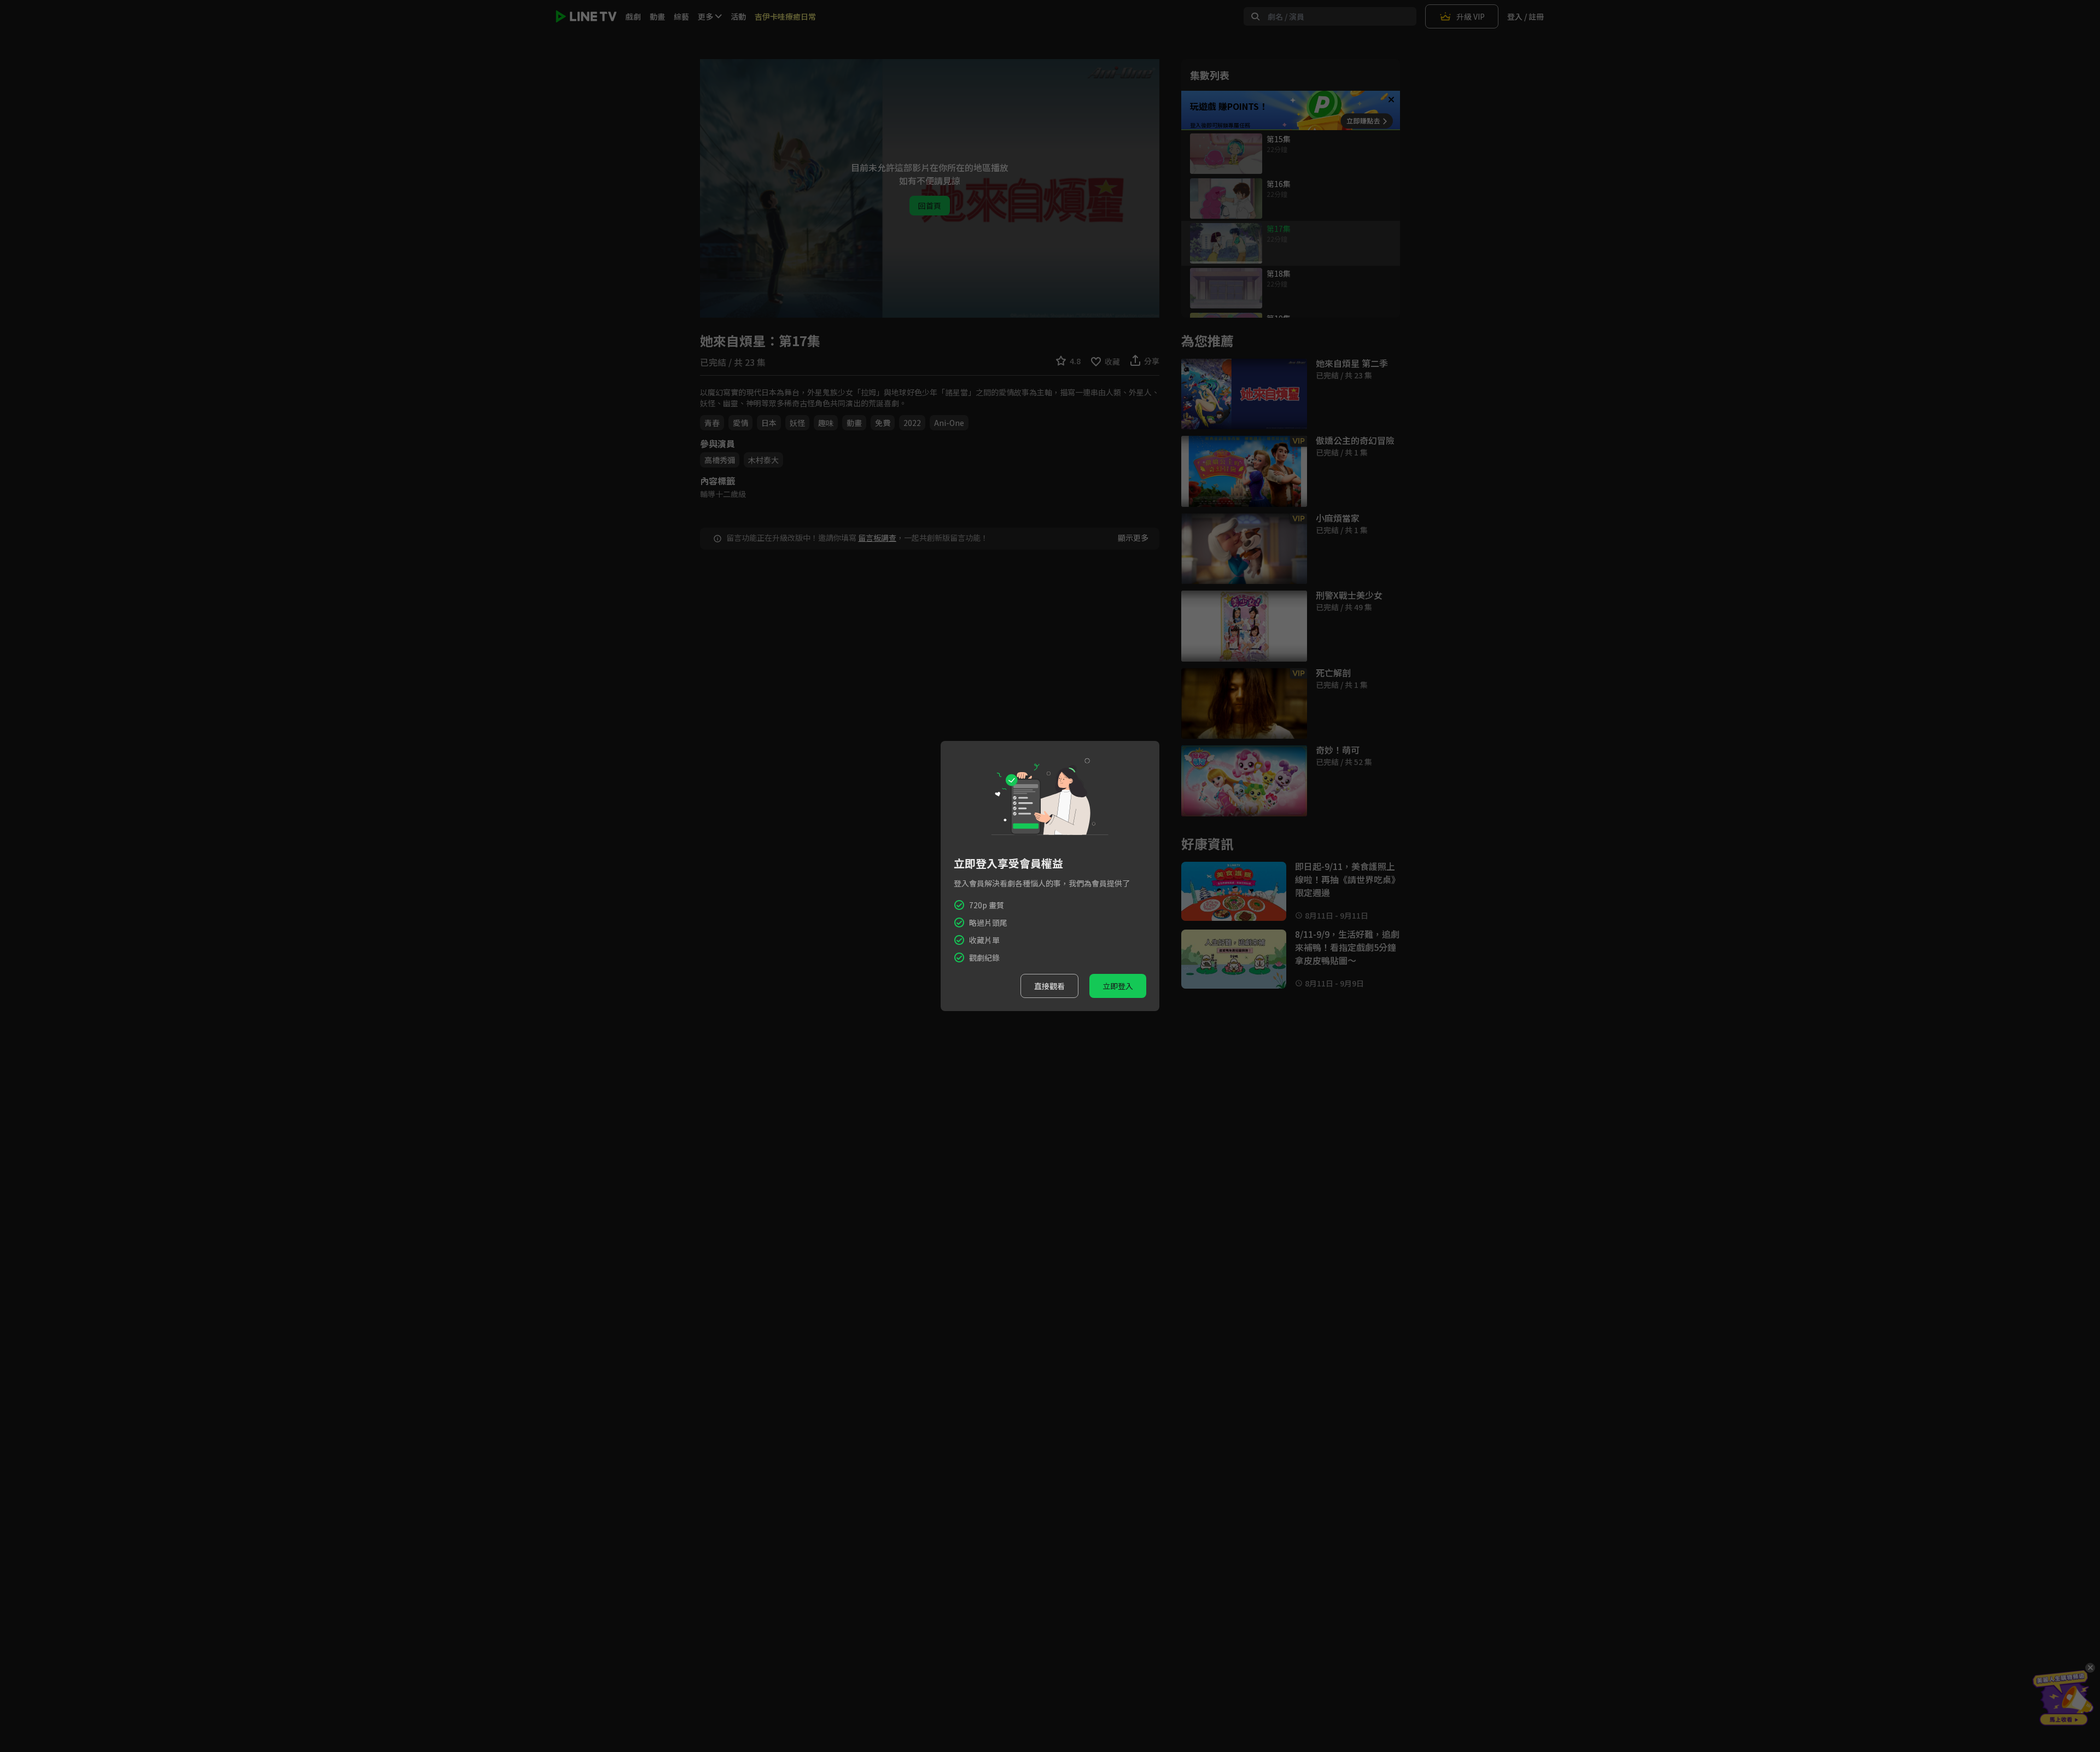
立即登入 (1118, 986)
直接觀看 (1049, 986)
